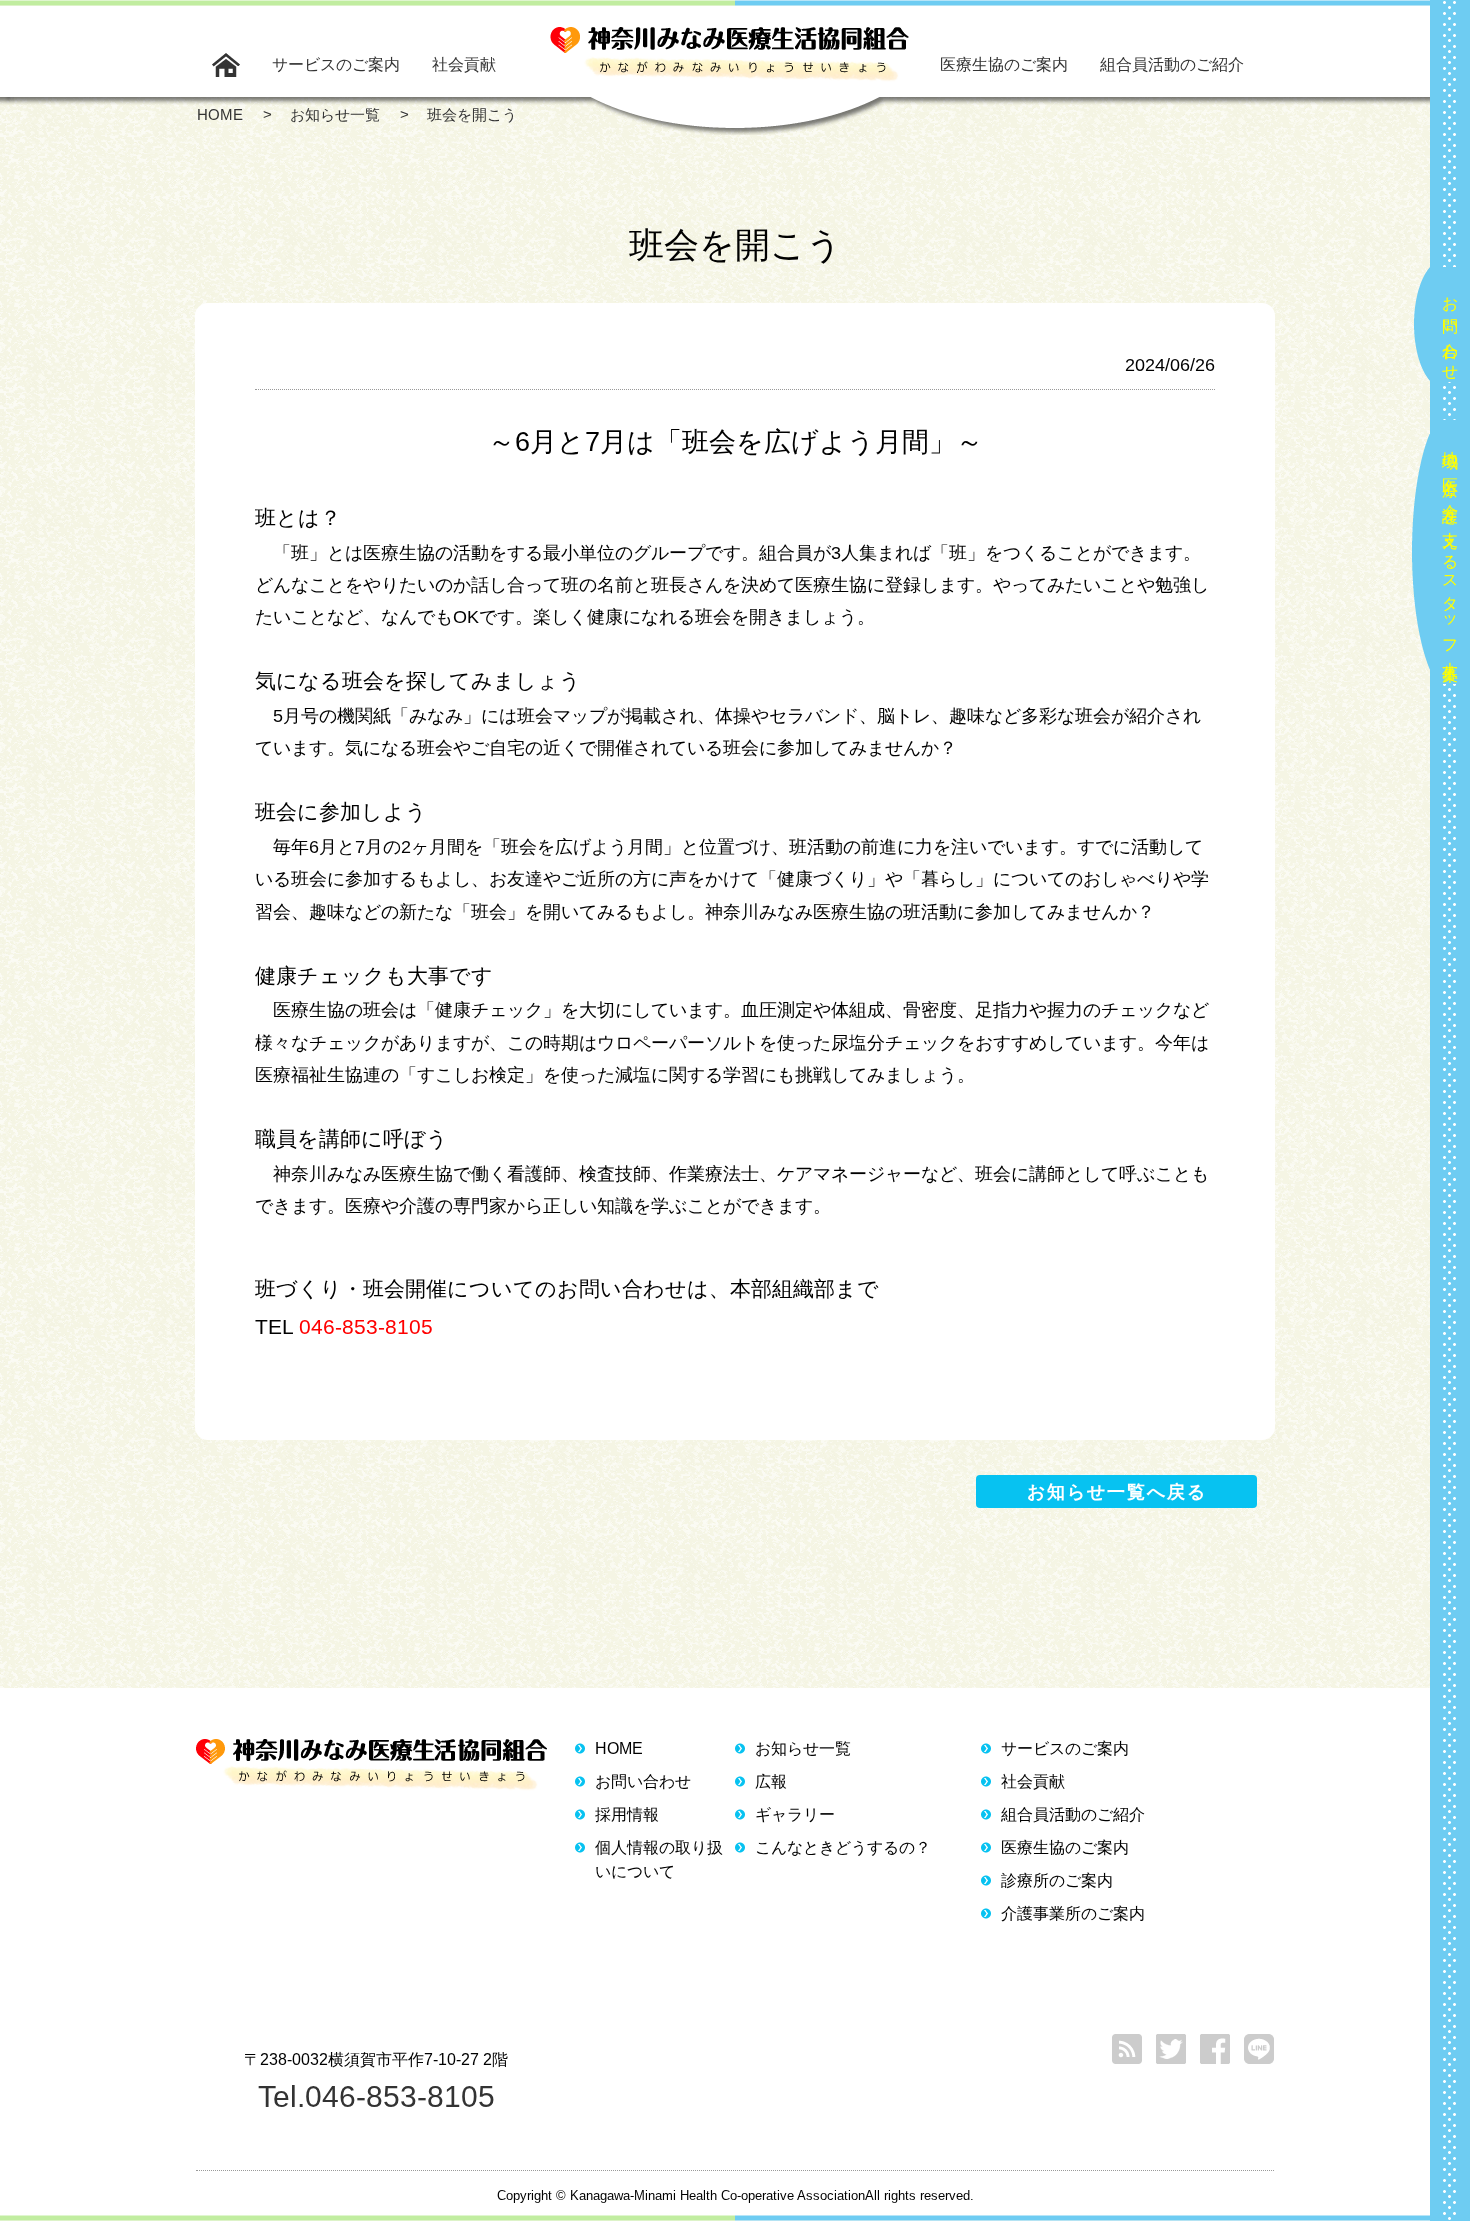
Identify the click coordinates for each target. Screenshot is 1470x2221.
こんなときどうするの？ (843, 1847)
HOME (619, 1748)
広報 (771, 1781)
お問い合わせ (1450, 330)
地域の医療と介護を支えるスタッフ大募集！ (1450, 557)
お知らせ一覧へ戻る (1117, 1492)
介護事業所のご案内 (1073, 1913)
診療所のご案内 (1057, 1880)
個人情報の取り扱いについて (659, 1859)
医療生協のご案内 (1004, 64)
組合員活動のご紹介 (1172, 64)
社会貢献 (464, 64)
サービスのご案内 (336, 64)
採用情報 (627, 1814)
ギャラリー (795, 1814)
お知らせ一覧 (803, 1748)
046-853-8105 (366, 1326)
